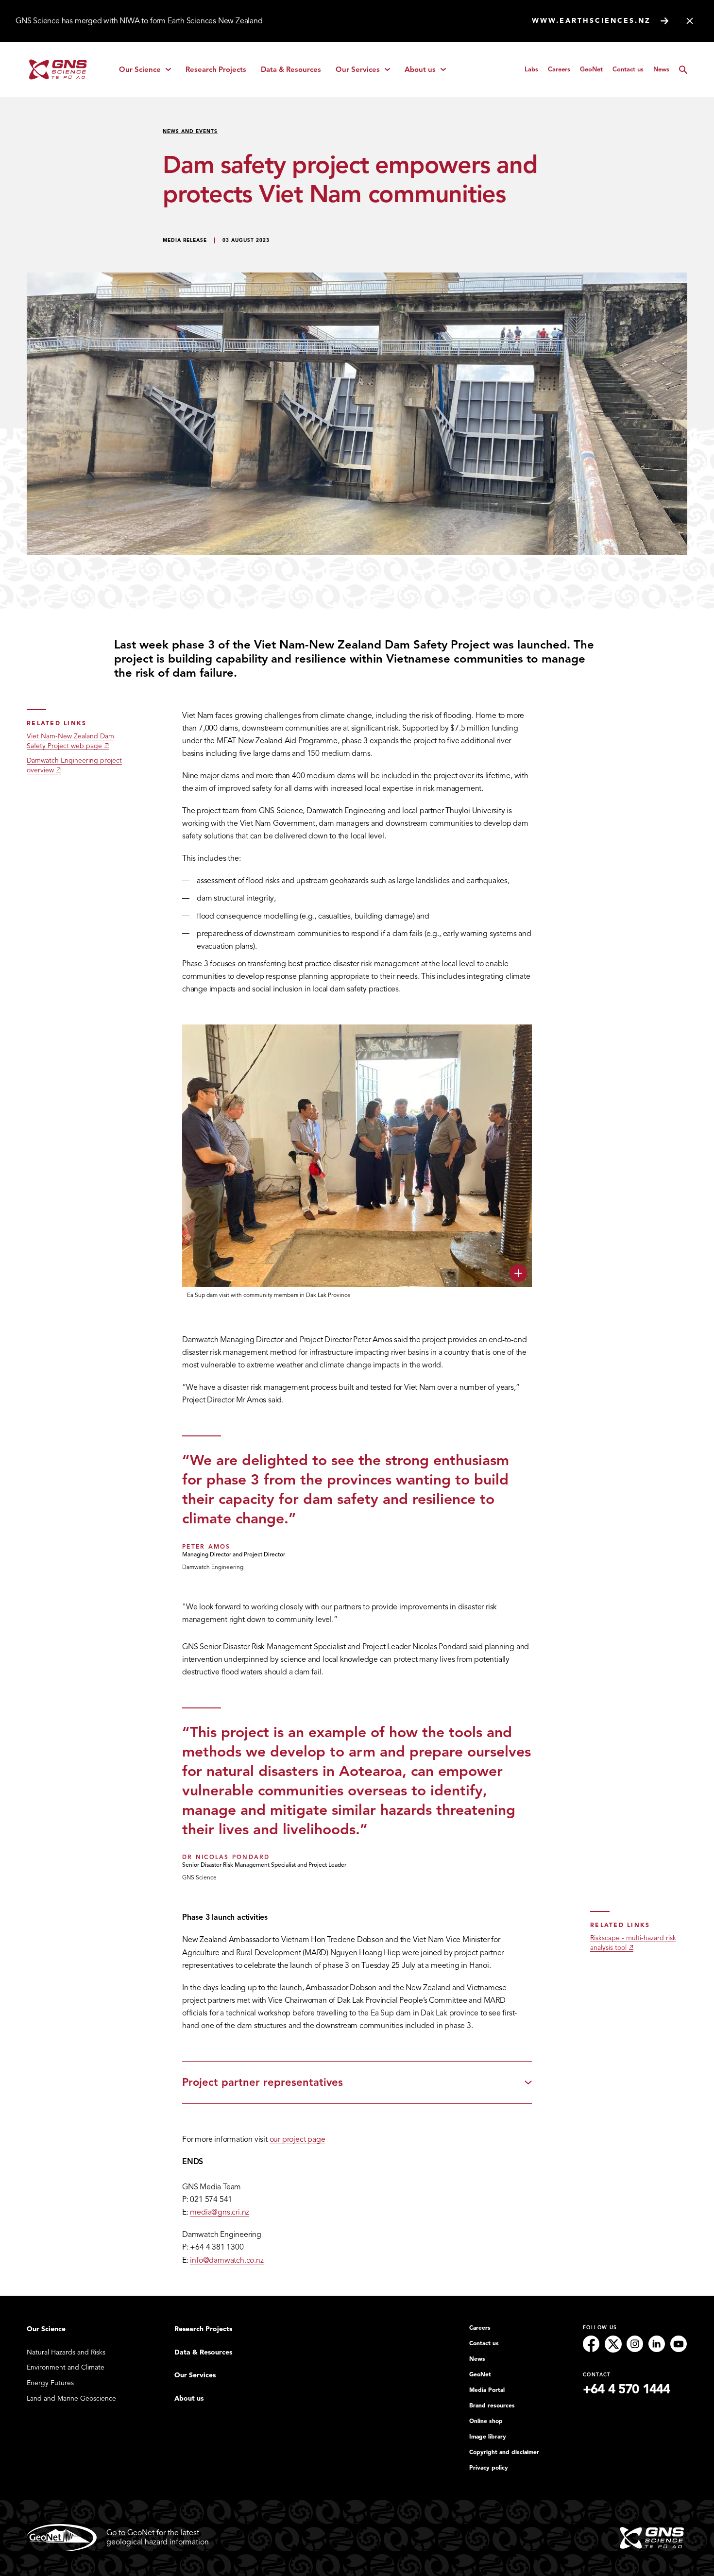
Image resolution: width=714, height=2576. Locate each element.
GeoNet (591, 69)
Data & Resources (291, 69)
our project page (297, 2139)
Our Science (148, 72)
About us (429, 72)
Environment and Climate (66, 2367)
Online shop (486, 2421)
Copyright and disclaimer (504, 2452)
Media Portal (487, 2390)
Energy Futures (50, 2383)
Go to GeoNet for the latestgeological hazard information (158, 2537)
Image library (488, 2437)
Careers (559, 69)
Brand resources (492, 2405)
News (661, 69)
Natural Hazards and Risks (66, 2352)
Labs (531, 69)
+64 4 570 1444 (626, 2389)
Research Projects (216, 69)
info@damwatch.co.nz (227, 2260)
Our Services (366, 72)
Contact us (628, 69)
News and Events (190, 131)
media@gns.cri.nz (220, 2212)
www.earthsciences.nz (591, 21)
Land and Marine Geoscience (71, 2398)
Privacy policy (489, 2468)
